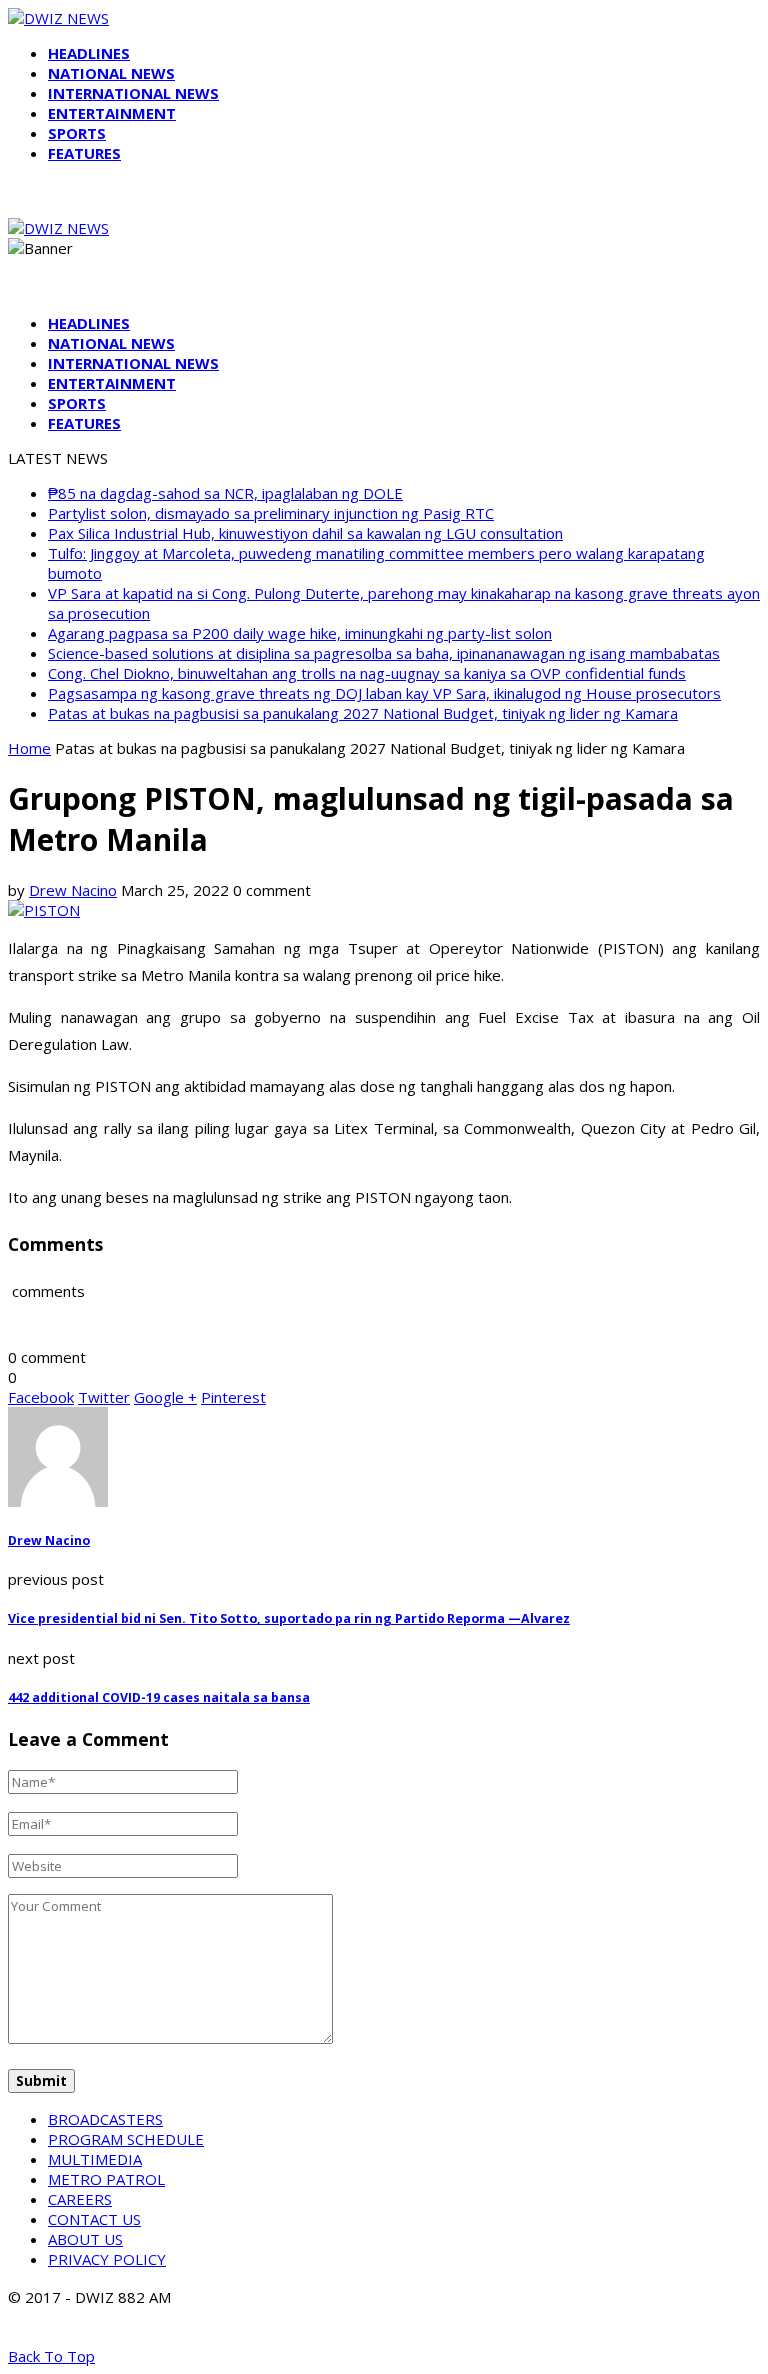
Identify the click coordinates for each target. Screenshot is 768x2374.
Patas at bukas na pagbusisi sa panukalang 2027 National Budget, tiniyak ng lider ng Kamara (363, 713)
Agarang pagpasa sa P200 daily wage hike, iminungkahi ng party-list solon (300, 633)
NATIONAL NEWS (111, 73)
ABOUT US (85, 2239)
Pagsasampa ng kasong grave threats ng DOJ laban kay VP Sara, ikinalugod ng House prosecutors (384, 693)
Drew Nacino (73, 890)
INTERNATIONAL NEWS (133, 93)
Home (29, 748)
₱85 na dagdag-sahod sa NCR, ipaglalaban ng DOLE (225, 493)
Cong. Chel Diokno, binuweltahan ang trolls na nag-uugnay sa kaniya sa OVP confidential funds (367, 673)
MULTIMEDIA (95, 2159)
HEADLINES (89, 53)
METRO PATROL (106, 2179)
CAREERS (80, 2199)
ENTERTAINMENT (112, 113)
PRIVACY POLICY (107, 2259)
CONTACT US (94, 2219)
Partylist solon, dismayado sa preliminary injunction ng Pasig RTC (271, 513)
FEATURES (84, 153)
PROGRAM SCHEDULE (126, 2139)
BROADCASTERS (105, 2119)
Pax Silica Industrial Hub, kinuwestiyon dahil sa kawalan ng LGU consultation (305, 533)
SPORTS (77, 133)
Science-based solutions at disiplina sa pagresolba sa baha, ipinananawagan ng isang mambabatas (384, 653)
